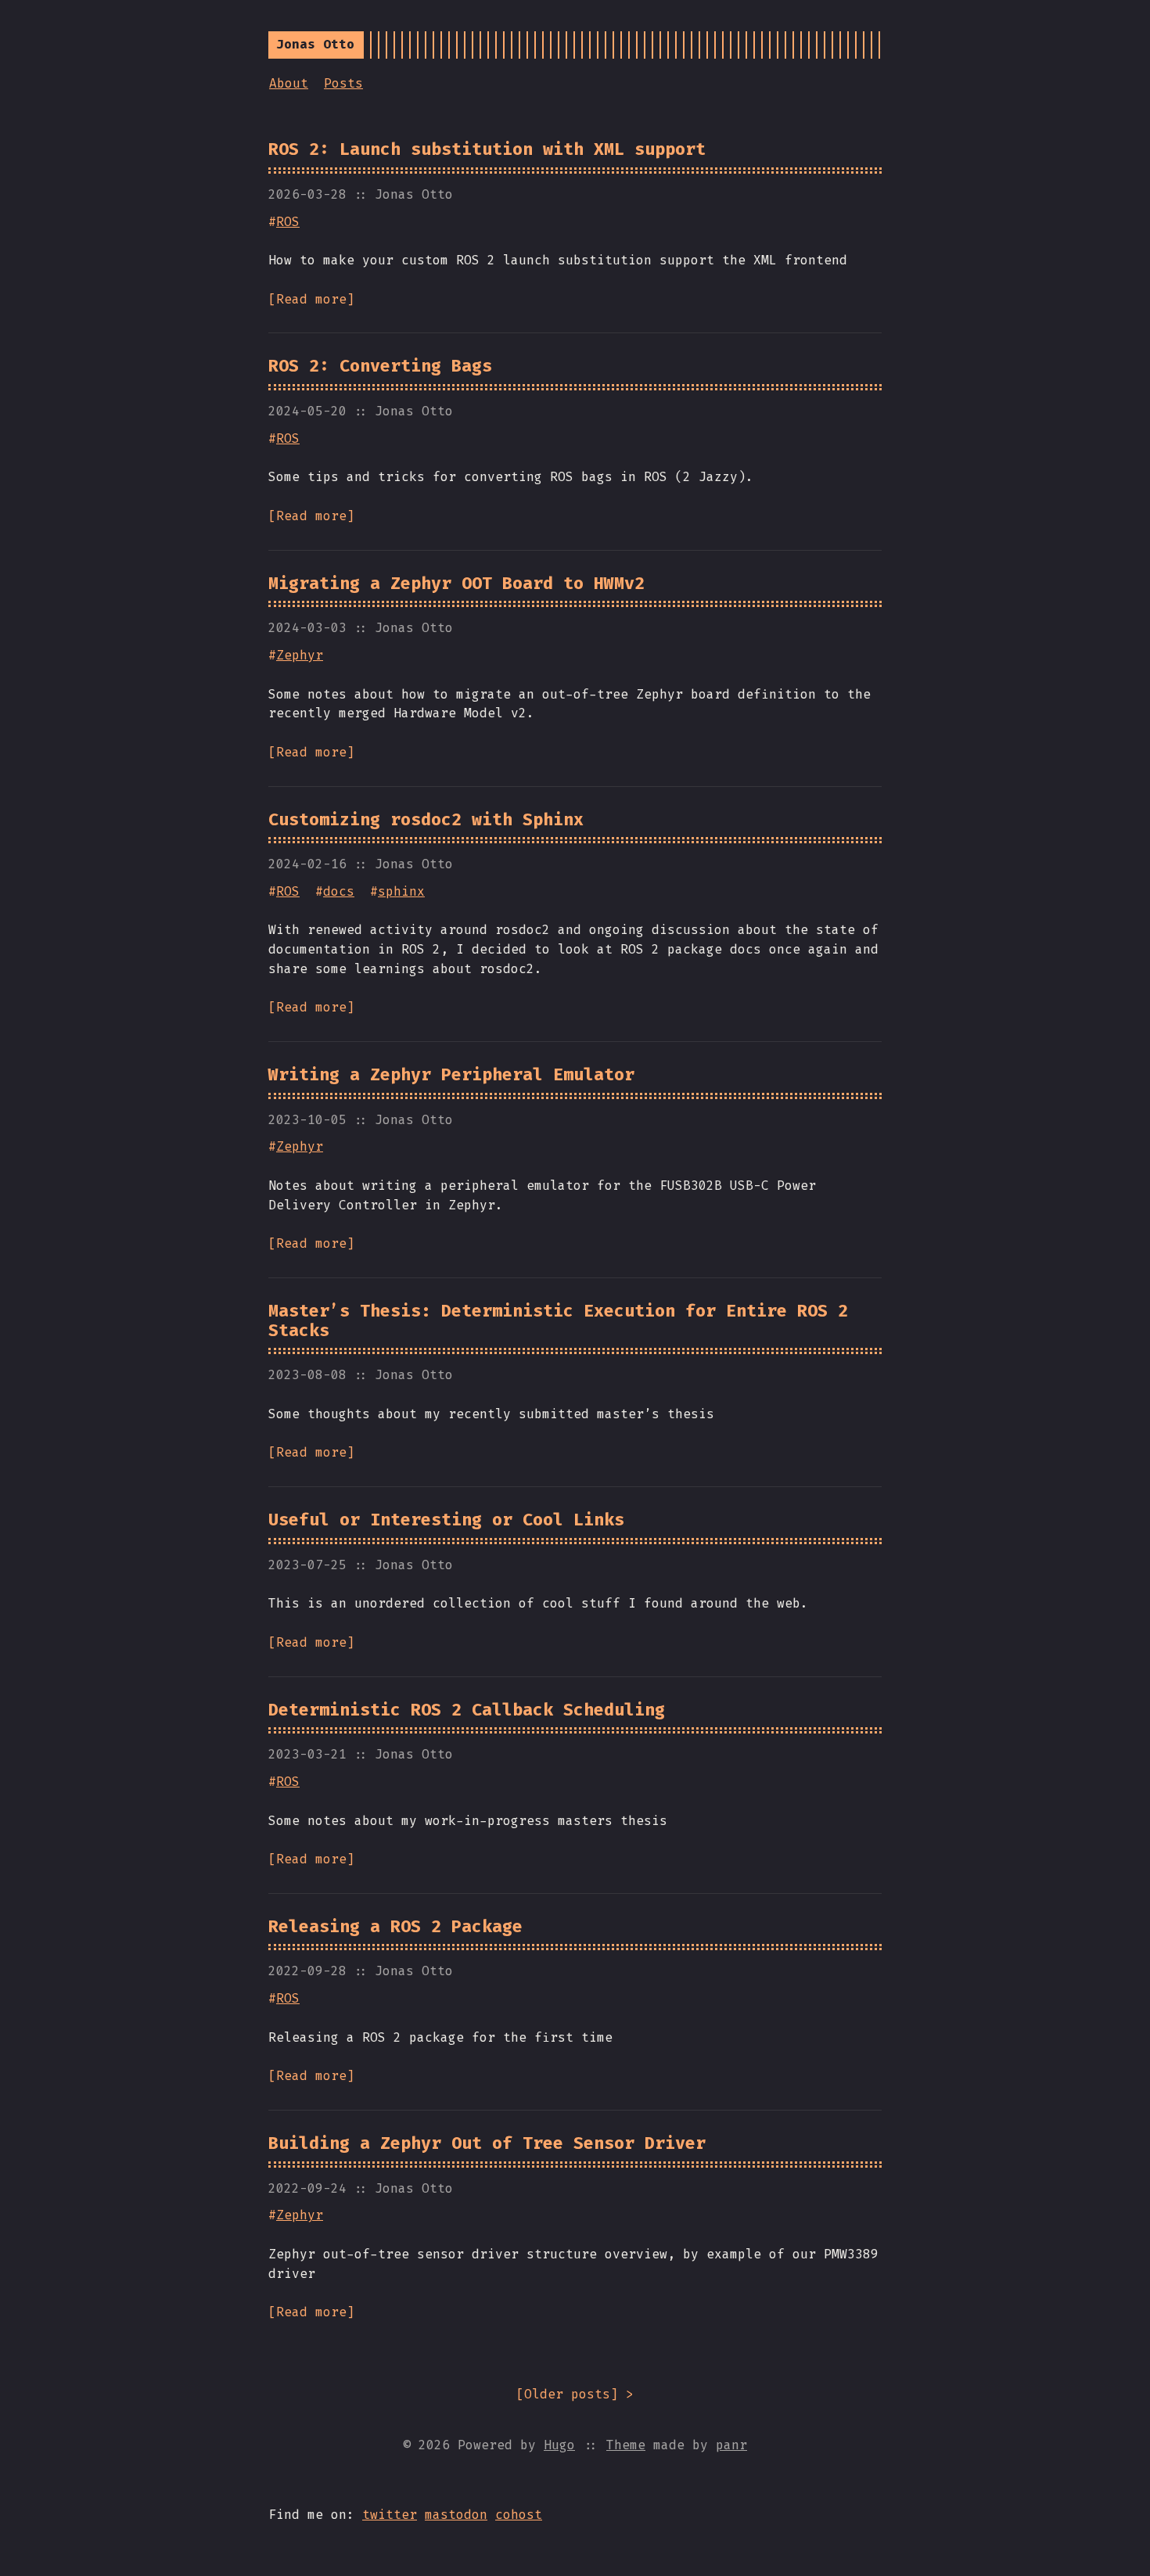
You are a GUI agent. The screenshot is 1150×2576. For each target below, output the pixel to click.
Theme (626, 2445)
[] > (575, 2394)
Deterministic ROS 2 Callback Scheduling (467, 1710)
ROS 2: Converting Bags (380, 366)
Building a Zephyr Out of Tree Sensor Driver (487, 2143)
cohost (519, 2515)
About (289, 83)
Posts (343, 83)
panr (731, 2445)
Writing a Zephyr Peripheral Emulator (451, 1075)
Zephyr (300, 655)
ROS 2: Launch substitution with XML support (487, 149)
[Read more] (311, 299)
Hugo (559, 2445)
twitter (390, 2515)
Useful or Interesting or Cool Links (446, 1520)
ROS (288, 222)
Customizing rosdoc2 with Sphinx (426, 820)
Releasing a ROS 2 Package (395, 1927)
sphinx (401, 891)
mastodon (456, 2515)
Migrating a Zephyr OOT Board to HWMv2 (456, 584)
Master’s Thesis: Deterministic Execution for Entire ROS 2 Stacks (558, 1321)
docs (339, 891)
